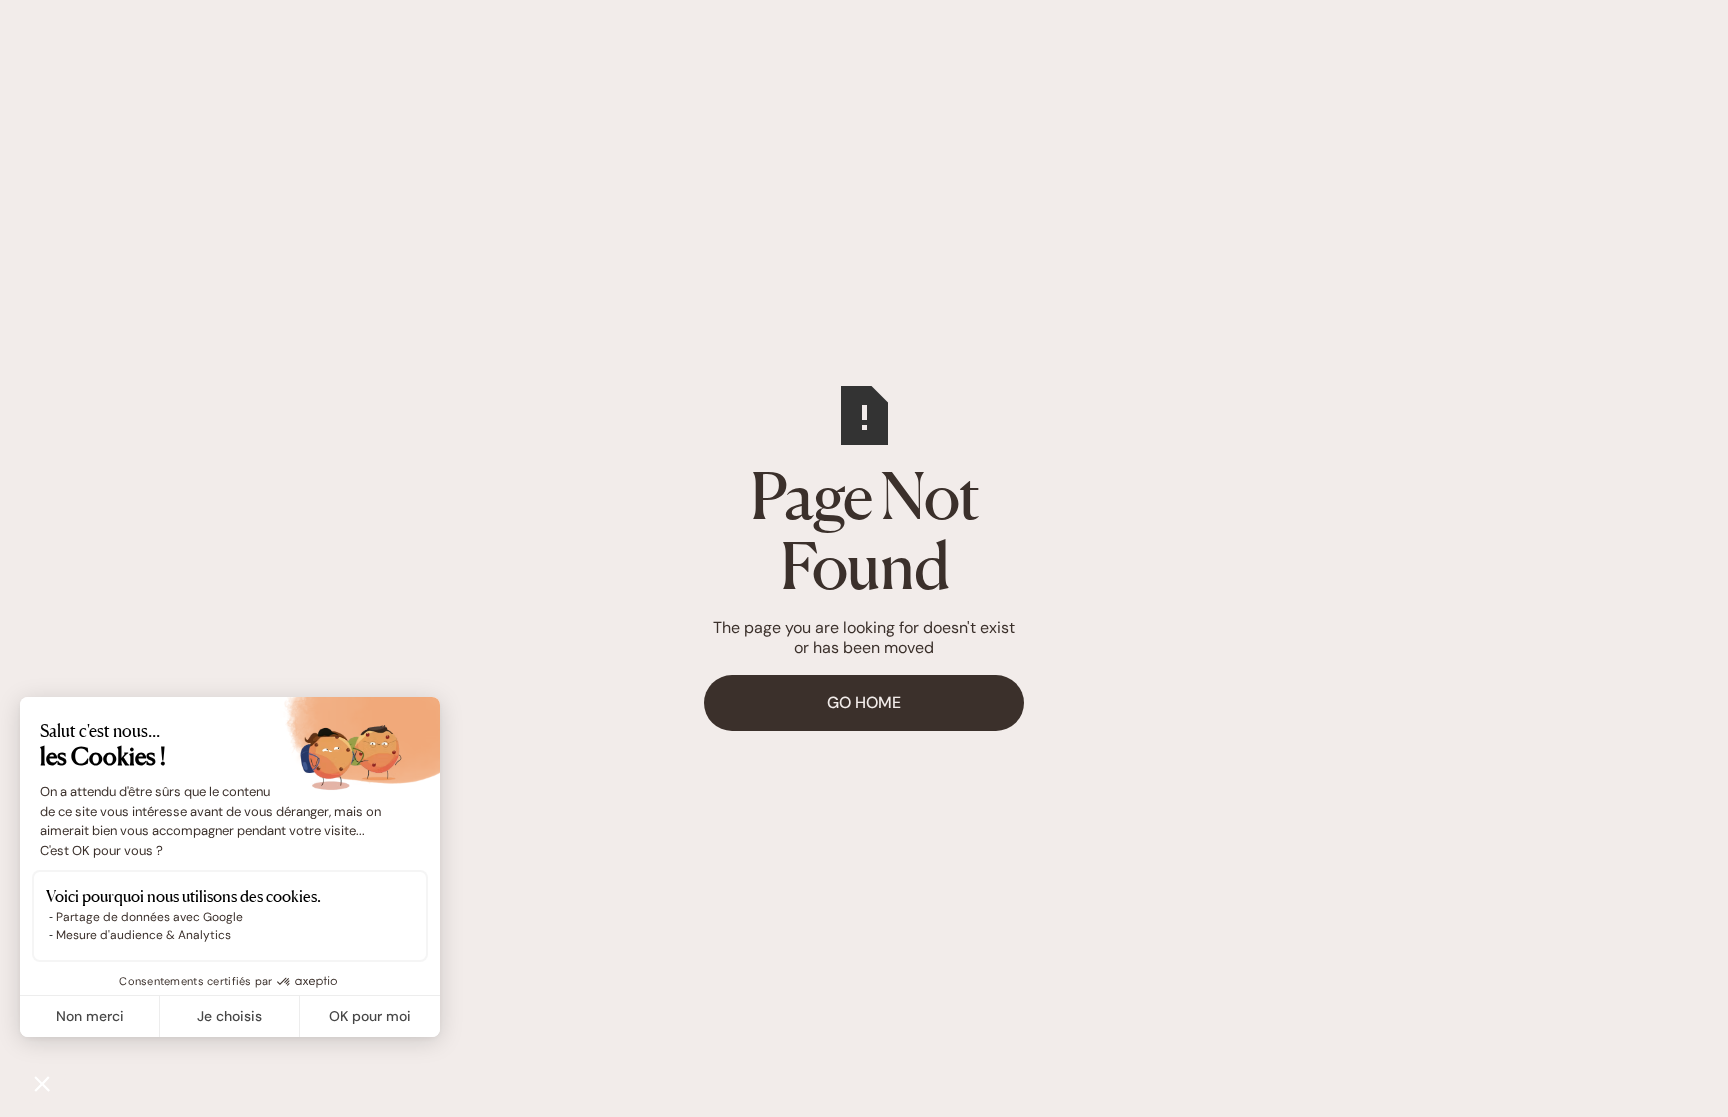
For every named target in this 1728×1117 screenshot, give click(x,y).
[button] (42, 1083)
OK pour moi (370, 1016)
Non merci (90, 1016)
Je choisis (229, 1016)
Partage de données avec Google (149, 917)
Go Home (864, 702)
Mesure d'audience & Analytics (143, 935)
